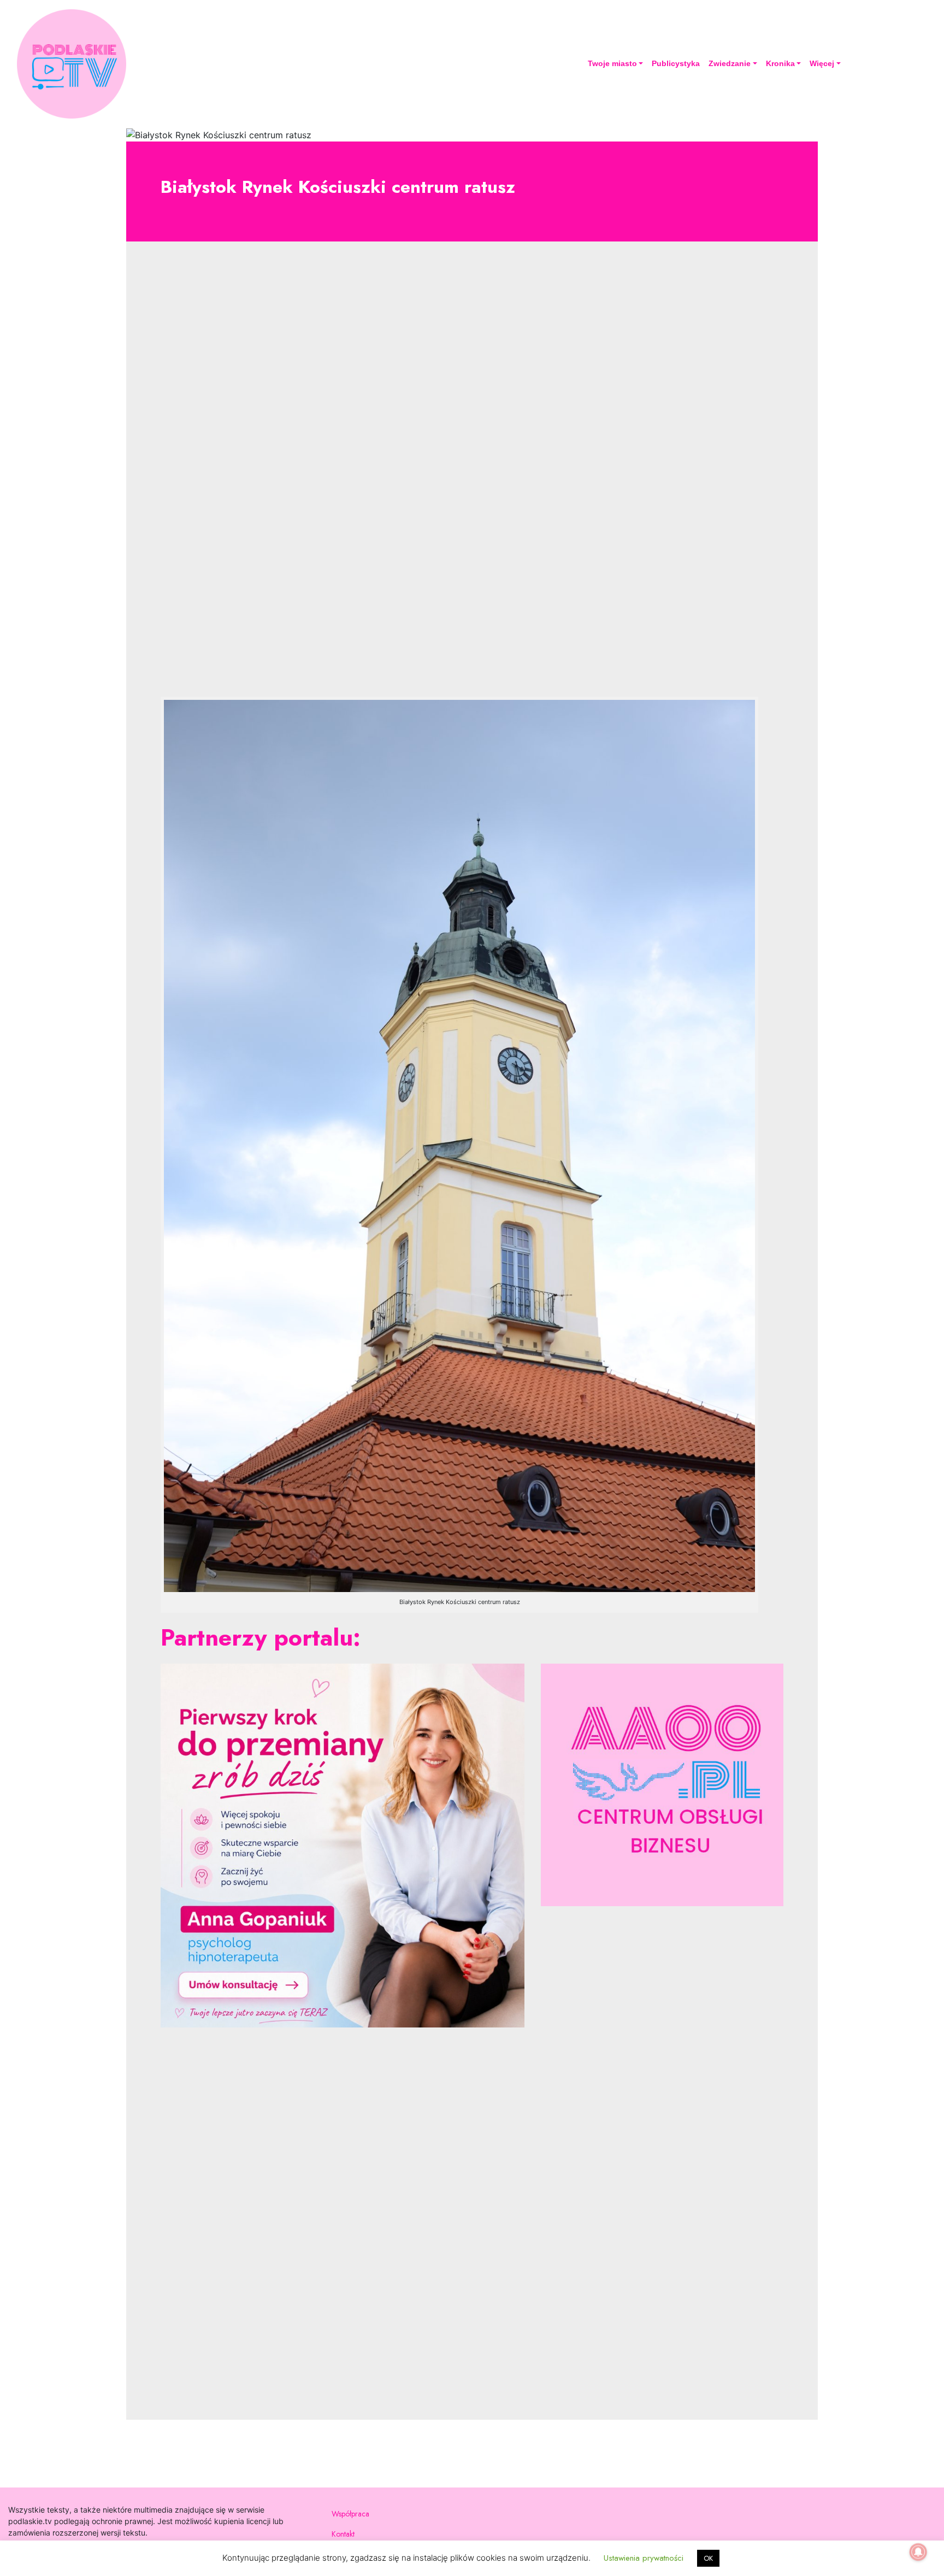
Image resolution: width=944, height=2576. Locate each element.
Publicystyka (676, 63)
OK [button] (708, 2558)
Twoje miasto (612, 63)
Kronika (780, 63)
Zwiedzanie (730, 63)
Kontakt (343, 2534)
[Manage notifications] (918, 2552)
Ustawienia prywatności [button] (644, 2558)
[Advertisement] (472, 478)
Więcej (822, 63)
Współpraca (350, 2514)
